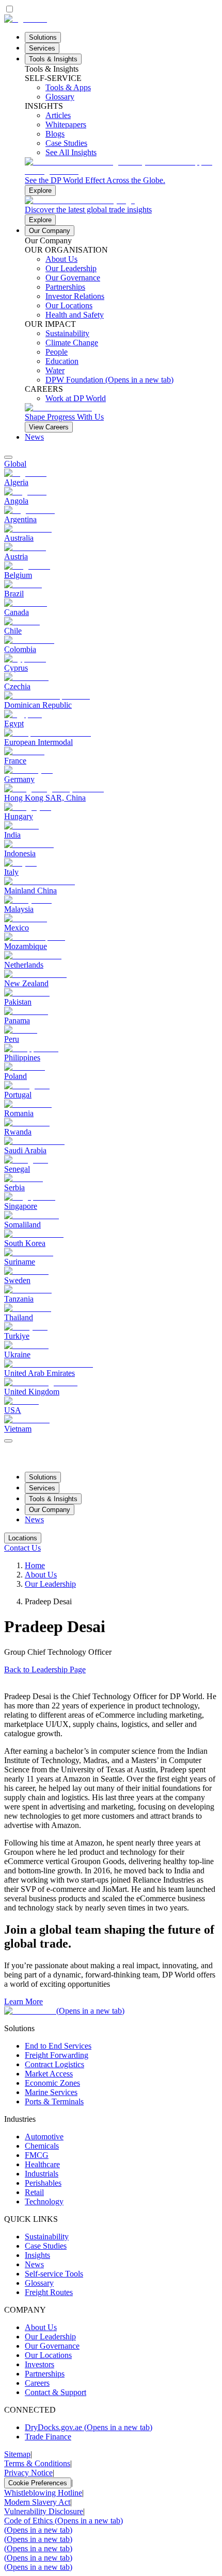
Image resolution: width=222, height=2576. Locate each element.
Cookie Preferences (38, 2483)
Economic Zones (52, 2083)
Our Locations (48, 2355)
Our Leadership (50, 1584)
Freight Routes (49, 2292)
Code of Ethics (64, 2521)
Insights (37, 2255)
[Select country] (8, 457)
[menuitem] (111, 464)
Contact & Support (55, 2392)
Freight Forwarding (57, 2055)
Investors (39, 2364)
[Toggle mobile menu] (8, 1438)
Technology (44, 2201)
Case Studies (46, 2246)
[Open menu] (8, 1441)
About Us (41, 1575)
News (34, 437)
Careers (37, 2383)
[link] (121, 177)
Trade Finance (48, 2437)
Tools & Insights (53, 59)
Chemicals (42, 2146)
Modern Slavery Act (37, 2502)
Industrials (42, 2174)
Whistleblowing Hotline (43, 2493)
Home (35, 1565)
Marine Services (51, 2092)
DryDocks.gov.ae (89, 2427)
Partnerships (45, 2374)
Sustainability (47, 2237)
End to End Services (58, 2046)
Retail (34, 2192)
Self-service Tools (54, 2274)
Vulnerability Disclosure (44, 2511)
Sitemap (17, 2454)
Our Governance (52, 2346)
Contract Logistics (54, 2064)
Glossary (39, 2283)
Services (42, 48)
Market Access (49, 2074)
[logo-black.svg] (26, 19)
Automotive (44, 2137)
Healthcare (42, 2164)
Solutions (43, 37)
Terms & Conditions (37, 2463)
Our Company (50, 231)
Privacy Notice (28, 2473)
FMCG (37, 2155)
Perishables (43, 2183)
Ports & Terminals (54, 2101)
